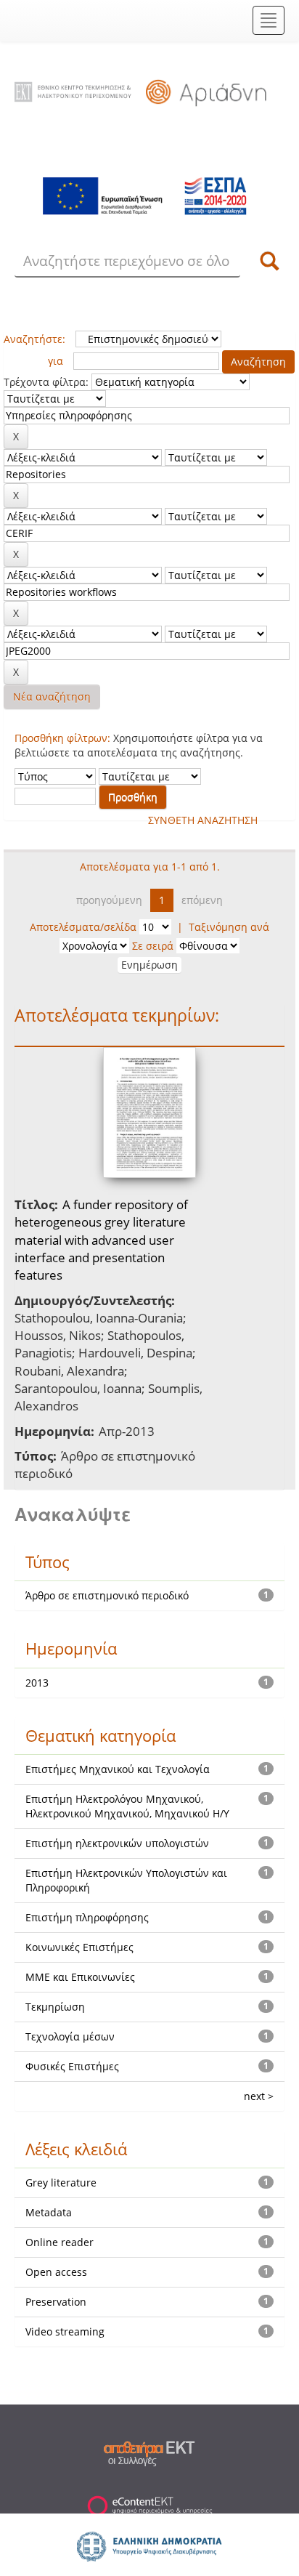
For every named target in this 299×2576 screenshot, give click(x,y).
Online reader (60, 2242)
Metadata (49, 2212)
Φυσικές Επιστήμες (72, 2066)
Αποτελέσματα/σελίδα (83, 927)
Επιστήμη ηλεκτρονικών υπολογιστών (117, 1843)
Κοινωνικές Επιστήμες (79, 1947)
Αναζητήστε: (34, 339)
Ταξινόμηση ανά (229, 927)
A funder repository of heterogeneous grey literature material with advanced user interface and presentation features (101, 1240)
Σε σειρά (153, 946)
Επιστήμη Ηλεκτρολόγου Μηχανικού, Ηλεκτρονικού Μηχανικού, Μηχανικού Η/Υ (127, 1806)
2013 (37, 1683)
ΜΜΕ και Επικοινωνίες (80, 1977)
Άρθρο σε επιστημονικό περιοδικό (107, 1595)
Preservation (56, 2302)
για (56, 361)
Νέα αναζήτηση (52, 697)
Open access (56, 2272)
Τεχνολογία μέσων (70, 2036)
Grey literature (61, 2183)
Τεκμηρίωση (55, 2007)
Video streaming (65, 2331)
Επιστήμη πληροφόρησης (87, 1917)
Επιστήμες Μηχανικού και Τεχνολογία (118, 1769)
